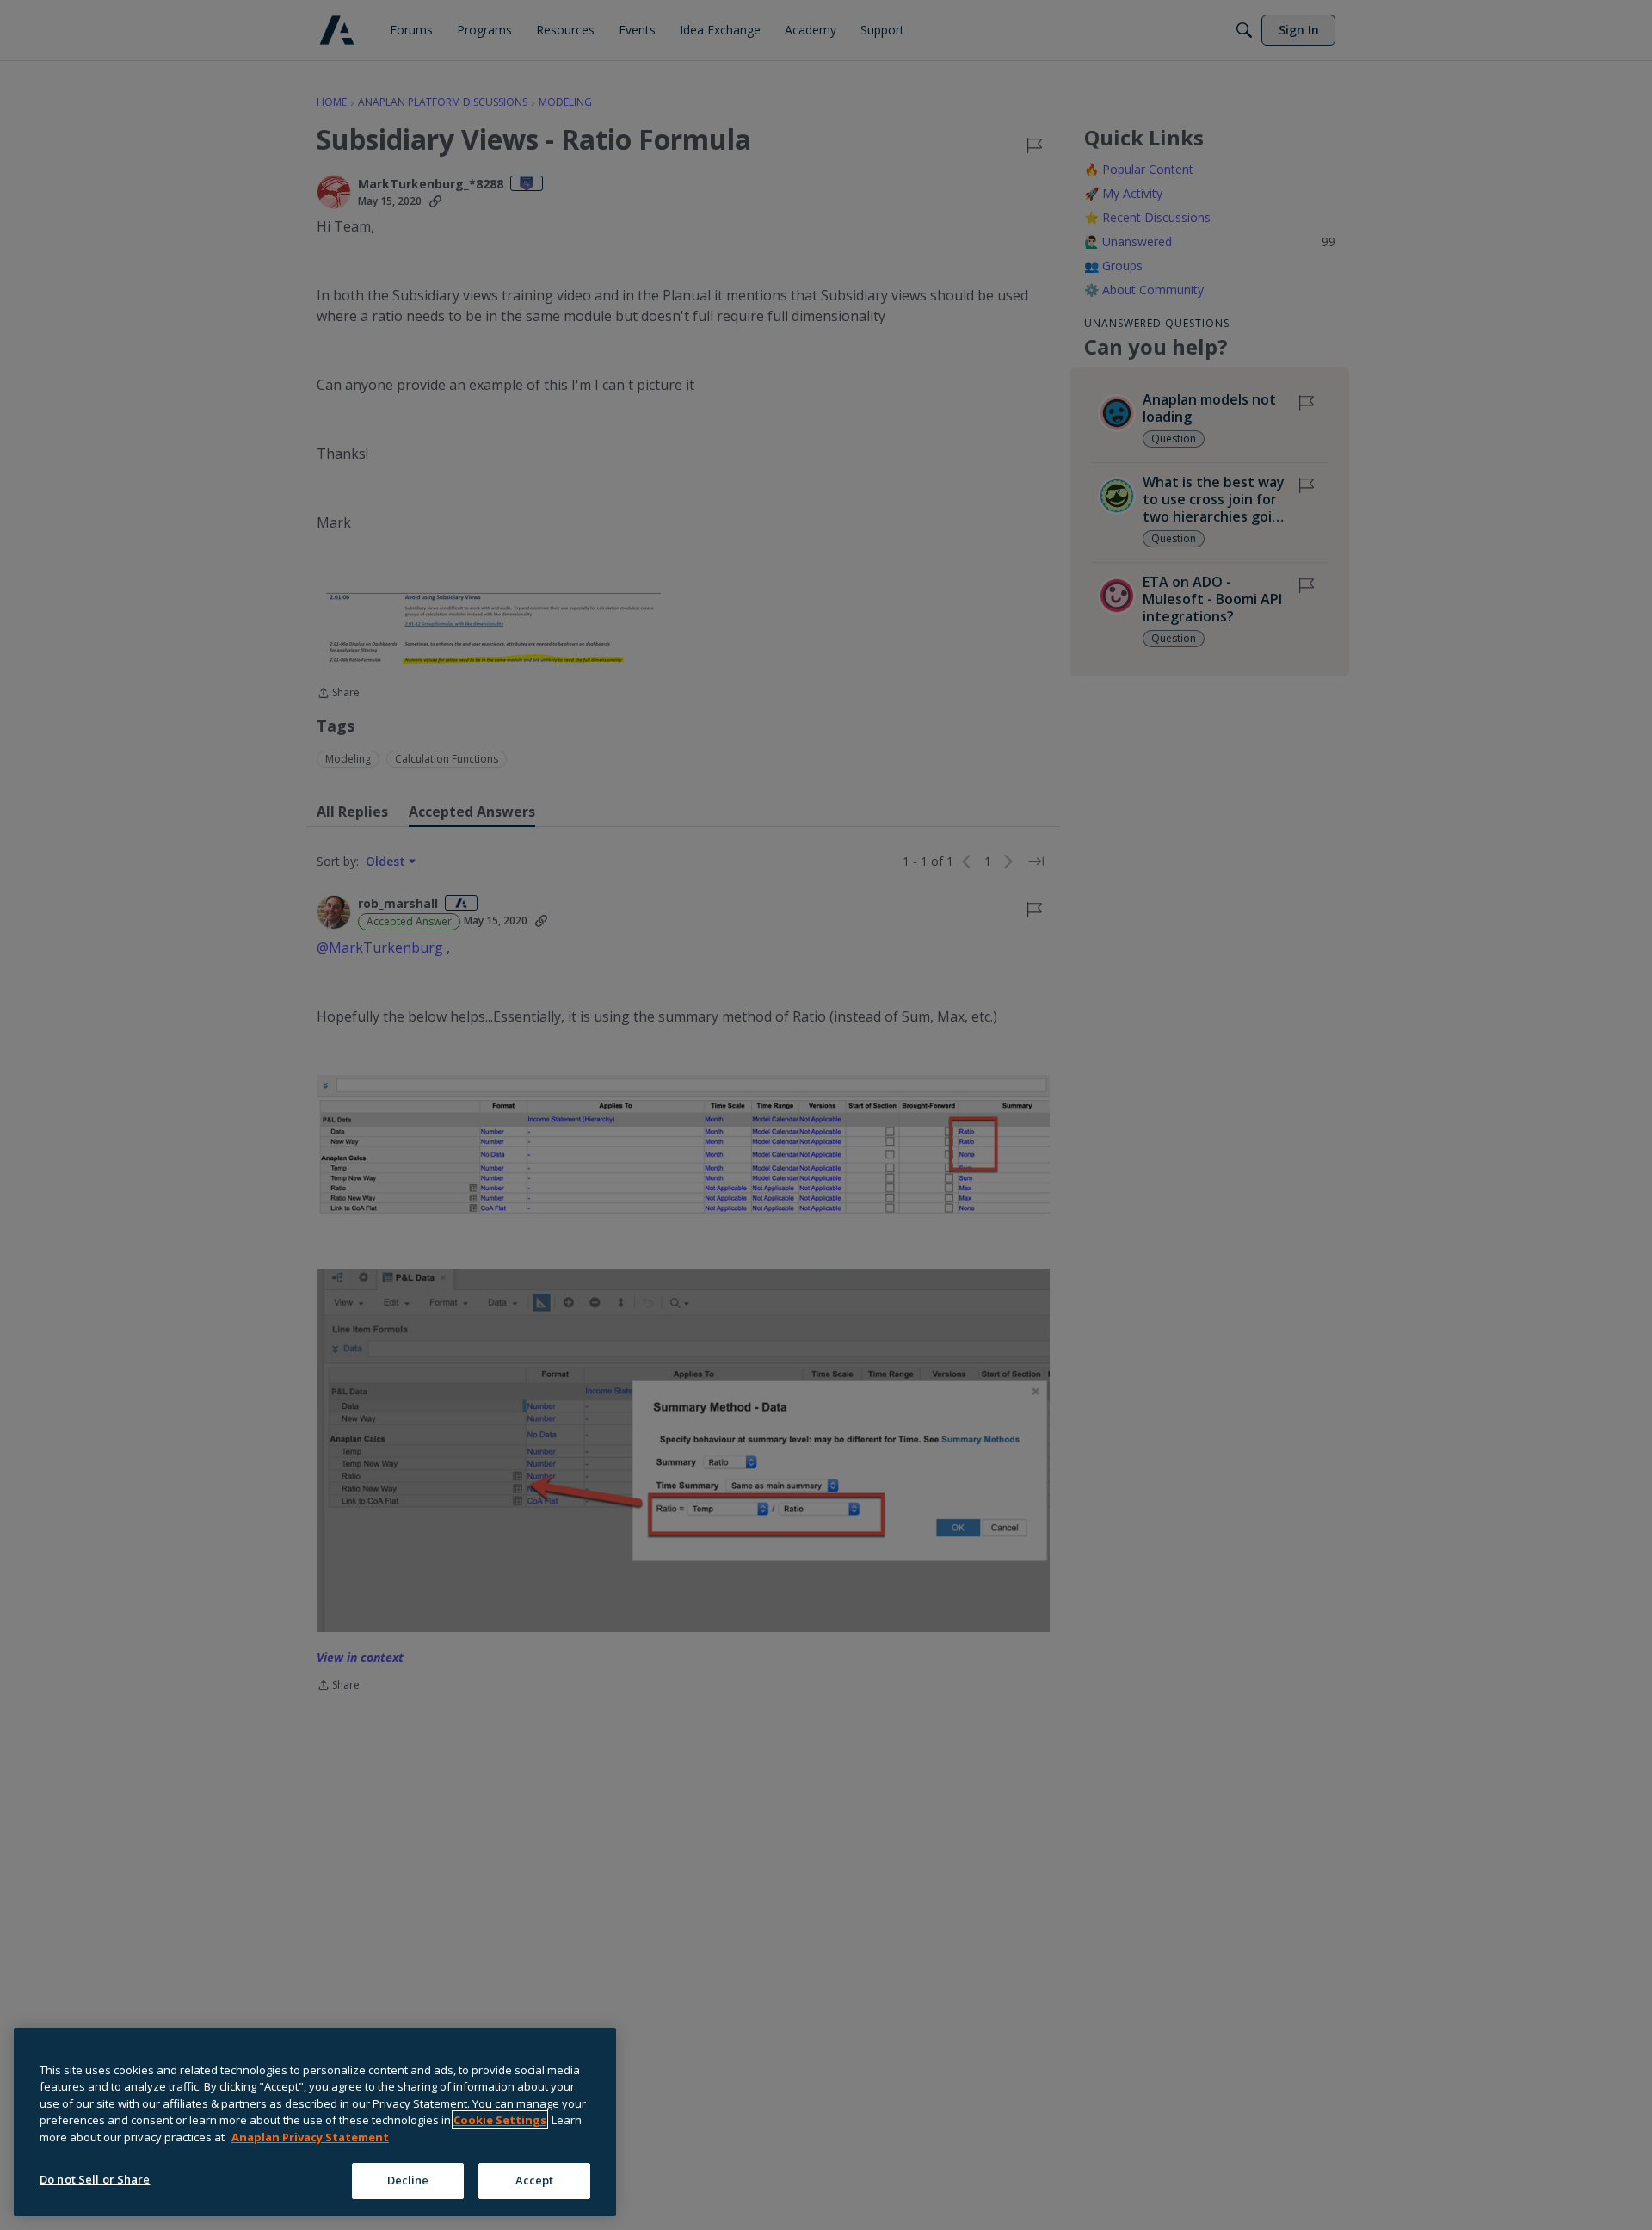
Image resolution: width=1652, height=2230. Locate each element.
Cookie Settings (500, 2120)
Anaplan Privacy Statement (310, 2137)
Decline (408, 2180)
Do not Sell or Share (95, 2179)
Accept (535, 2180)
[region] (315, 2122)
